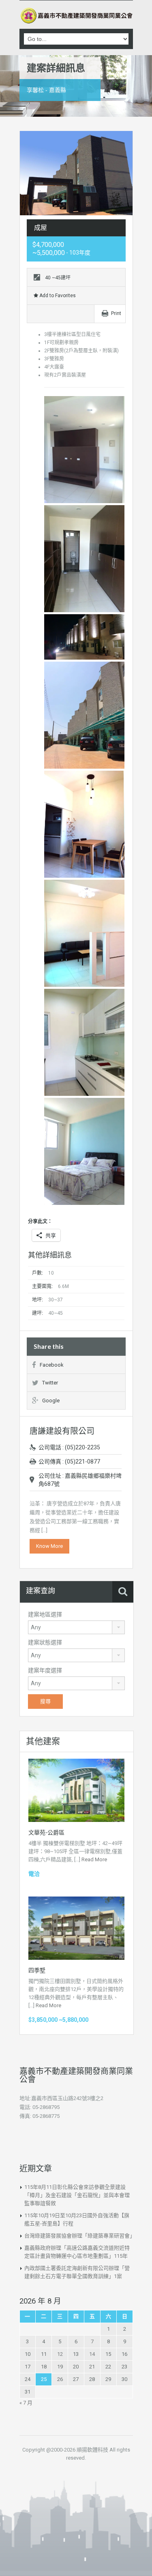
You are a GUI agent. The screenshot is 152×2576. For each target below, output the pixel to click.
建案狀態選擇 (45, 1642)
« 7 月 (26, 2403)
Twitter (50, 1383)
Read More (94, 1859)
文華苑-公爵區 (46, 1832)
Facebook (52, 1365)
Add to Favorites (57, 296)
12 (60, 2354)
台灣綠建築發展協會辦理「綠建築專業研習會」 (80, 2236)
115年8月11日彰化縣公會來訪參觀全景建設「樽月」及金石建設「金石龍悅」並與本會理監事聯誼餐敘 (77, 2195)
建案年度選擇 (45, 1670)
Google (51, 1401)
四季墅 (37, 1970)
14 (92, 2354)
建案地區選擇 (45, 1614)
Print (116, 313)
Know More (49, 1546)
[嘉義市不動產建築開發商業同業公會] (76, 16)
